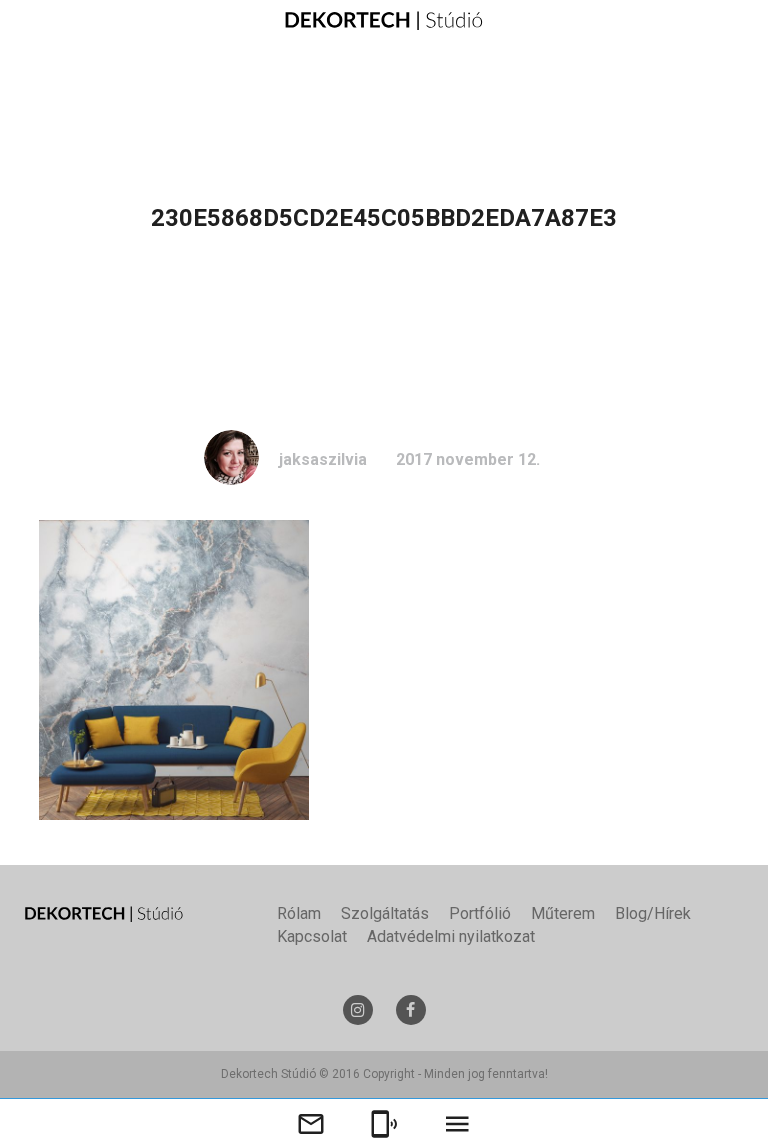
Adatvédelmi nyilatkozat (451, 936)
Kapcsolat (312, 936)
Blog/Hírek (653, 913)
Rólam (299, 913)
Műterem (563, 913)
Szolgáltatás (385, 913)
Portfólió (480, 913)
